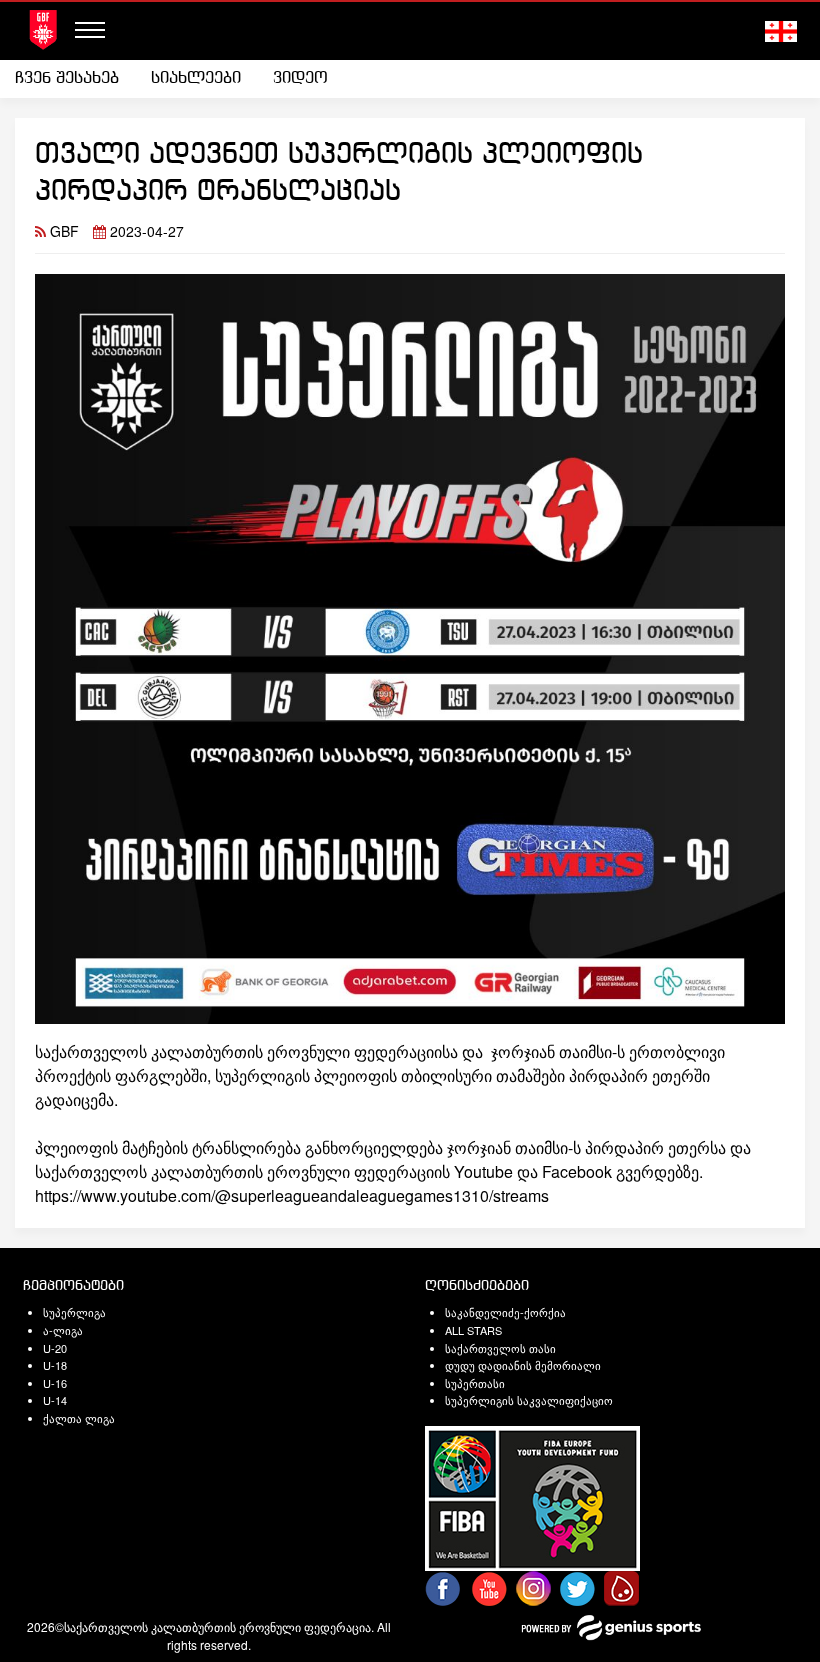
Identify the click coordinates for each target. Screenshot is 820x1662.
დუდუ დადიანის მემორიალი (523, 1365)
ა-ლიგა (63, 1330)
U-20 (55, 1348)
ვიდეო (300, 78)
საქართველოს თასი (500, 1348)
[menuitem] (75, 79)
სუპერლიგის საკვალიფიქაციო (529, 1400)
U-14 (55, 1400)
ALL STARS (473, 1330)
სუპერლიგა (74, 1312)
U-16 (55, 1383)
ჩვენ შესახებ (67, 78)
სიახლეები (196, 78)
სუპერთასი (475, 1383)
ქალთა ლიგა (79, 1418)
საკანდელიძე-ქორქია (505, 1312)
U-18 (55, 1365)
